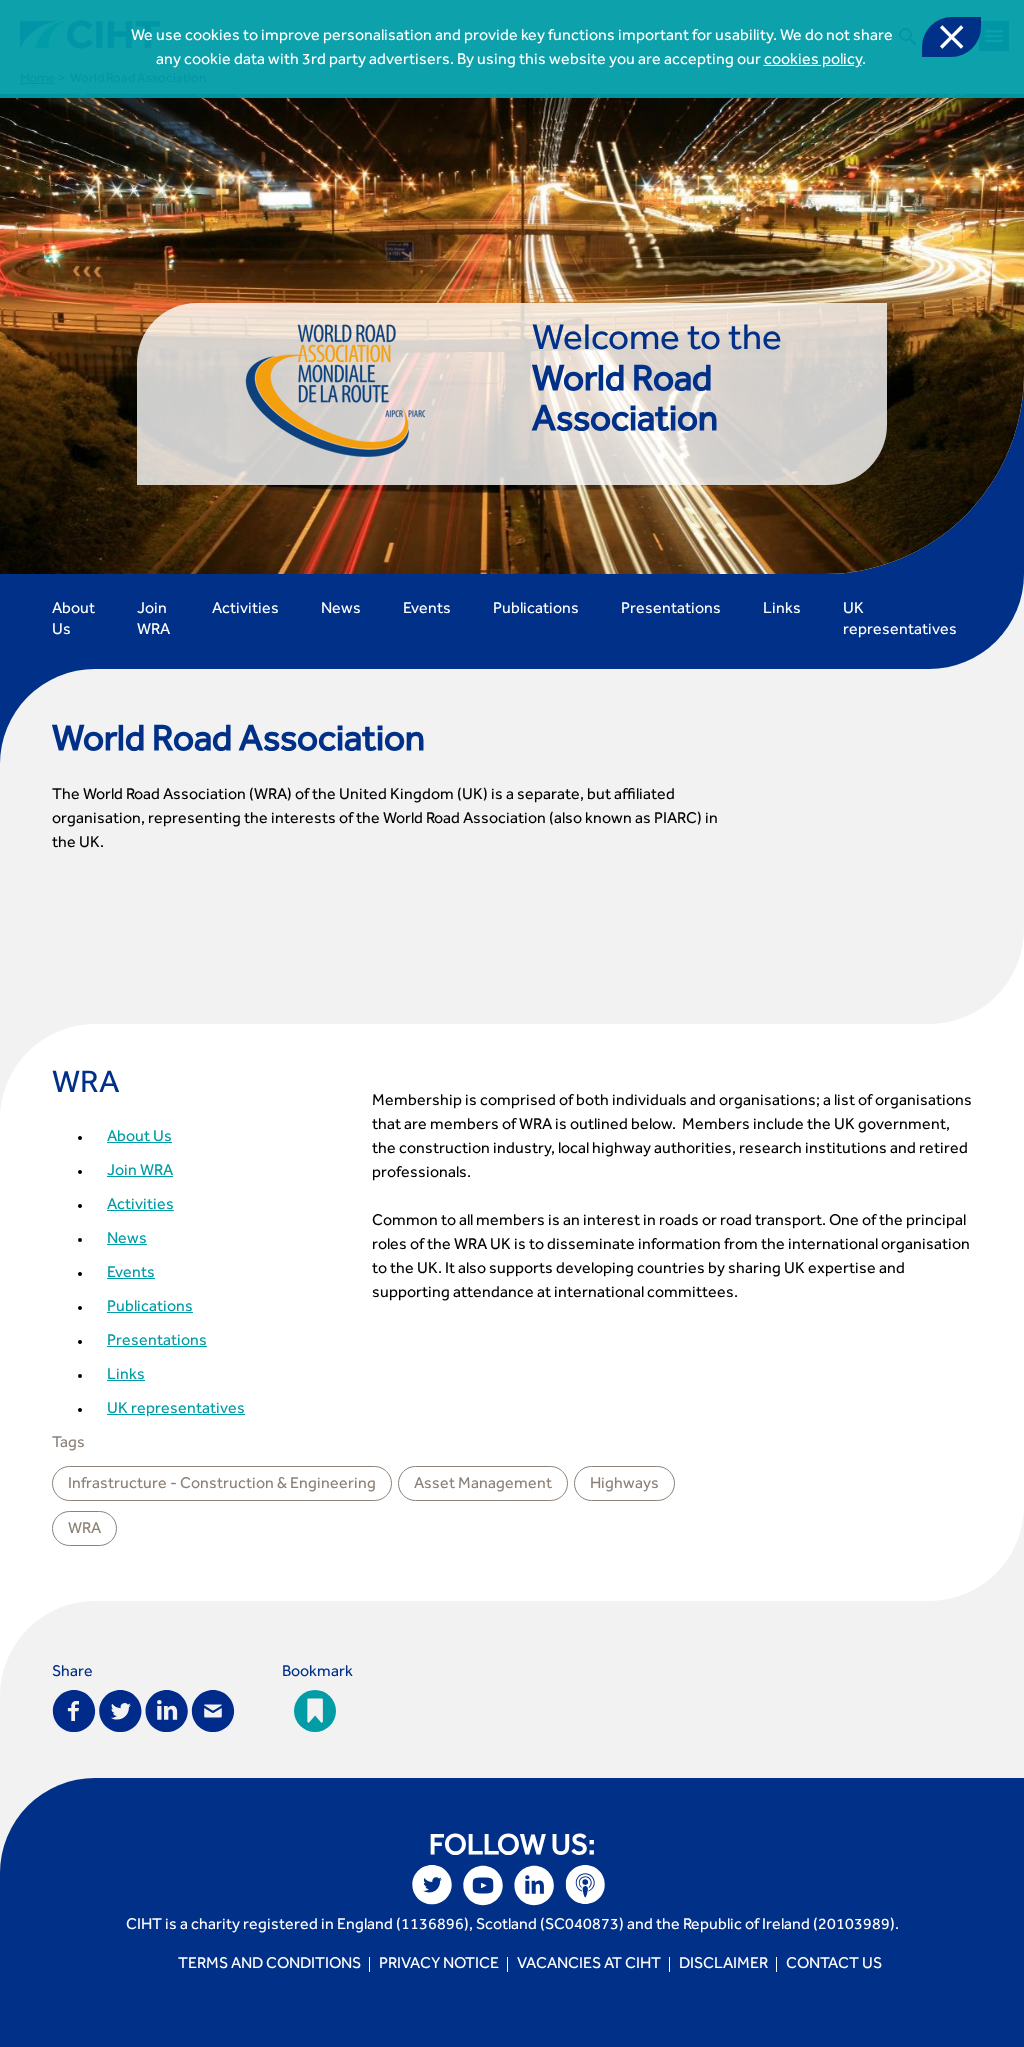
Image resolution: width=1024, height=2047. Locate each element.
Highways (624, 1485)
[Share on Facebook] (74, 1709)
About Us (73, 620)
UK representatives (900, 620)
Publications (536, 610)
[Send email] (213, 1709)
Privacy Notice (439, 1965)
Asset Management (483, 1485)
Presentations (671, 610)
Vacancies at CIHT (589, 1965)
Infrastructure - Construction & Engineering (222, 1485)
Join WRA (153, 620)
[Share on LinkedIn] (166, 1709)
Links (782, 610)
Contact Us (834, 1965)
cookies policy (813, 61)
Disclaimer (723, 1965)
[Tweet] (120, 1709)
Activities (245, 610)
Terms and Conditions (269, 1965)
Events (427, 610)
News (341, 610)
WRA (86, 1087)
